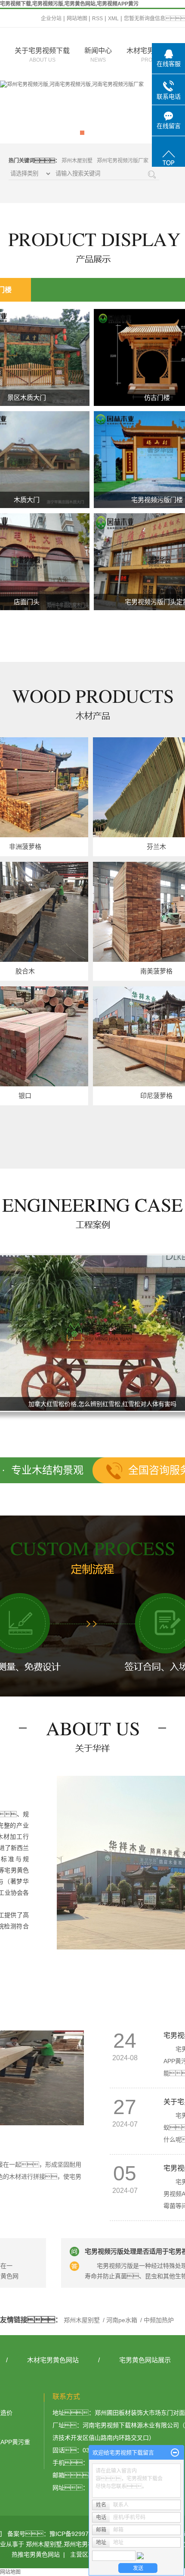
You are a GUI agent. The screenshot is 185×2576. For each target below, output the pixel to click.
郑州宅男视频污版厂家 (123, 161)
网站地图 (78, 19)
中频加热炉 (158, 2320)
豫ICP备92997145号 (77, 2534)
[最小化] (175, 2453)
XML (113, 19)
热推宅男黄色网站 (36, 2554)
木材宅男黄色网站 (53, 2360)
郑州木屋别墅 (77, 161)
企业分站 (51, 19)
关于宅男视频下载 (42, 55)
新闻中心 (98, 55)
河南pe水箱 (122, 2320)
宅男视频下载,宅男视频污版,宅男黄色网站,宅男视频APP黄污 (69, 4)
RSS (97, 19)
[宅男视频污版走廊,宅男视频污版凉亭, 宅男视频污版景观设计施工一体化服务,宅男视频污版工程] (92, 112)
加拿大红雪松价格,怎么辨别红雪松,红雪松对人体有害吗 (93, 1405)
